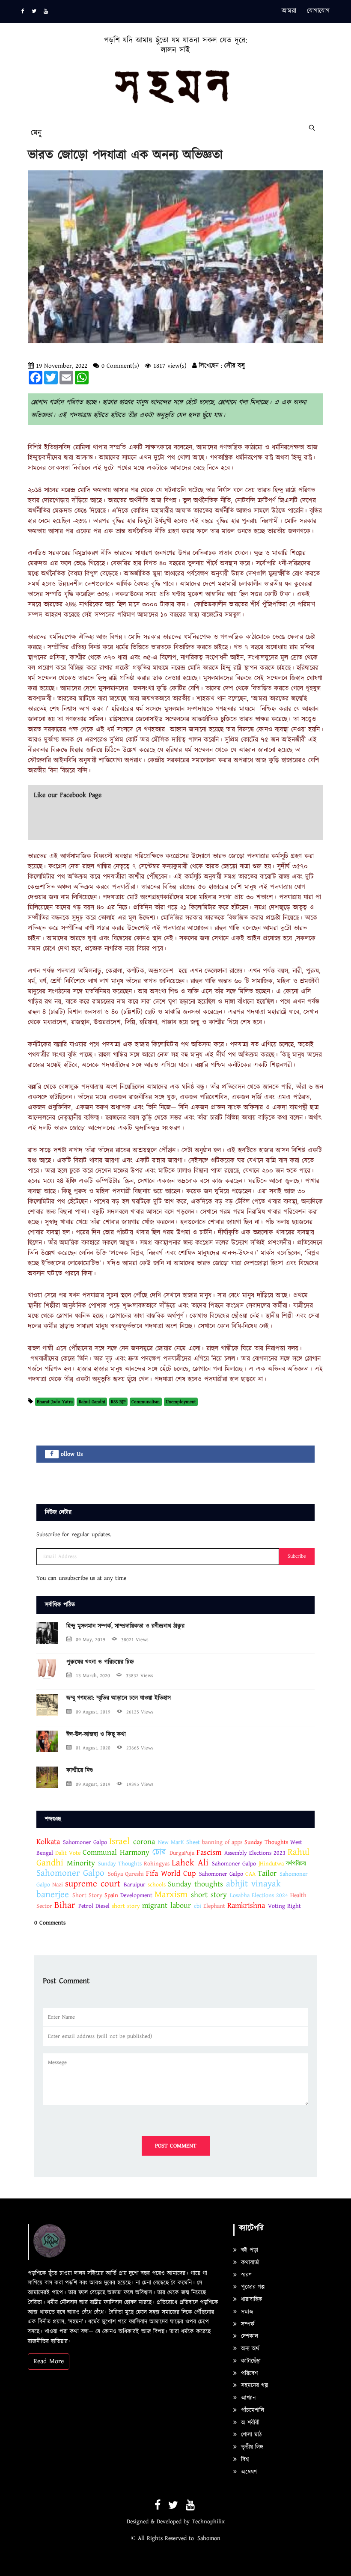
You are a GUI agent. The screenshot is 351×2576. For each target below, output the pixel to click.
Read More (49, 2361)
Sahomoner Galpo (85, 1842)
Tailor (267, 1873)
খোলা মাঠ (250, 2435)
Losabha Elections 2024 (259, 1895)
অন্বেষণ (248, 2472)
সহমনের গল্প (253, 2386)
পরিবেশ (248, 2374)
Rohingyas (157, 1864)
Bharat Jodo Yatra (55, 1402)
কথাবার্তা (249, 2263)
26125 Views (140, 1712)
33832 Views (140, 1676)
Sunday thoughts (195, 1884)
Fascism (209, 1852)
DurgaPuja (182, 1853)
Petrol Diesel (94, 1906)
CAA (250, 1874)
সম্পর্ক (247, 2324)
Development (137, 1895)
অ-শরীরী (249, 2423)
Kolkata (48, 1842)
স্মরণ (245, 2275)
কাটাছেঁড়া (250, 2361)
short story (209, 1895)
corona (146, 1842)
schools (157, 1885)
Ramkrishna (248, 1905)
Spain (111, 1895)
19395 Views (140, 1784)
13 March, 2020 (93, 1676)
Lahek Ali (190, 1863)
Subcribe (297, 1556)
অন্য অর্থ (249, 2349)
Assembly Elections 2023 (255, 1853)
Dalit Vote (68, 1853)
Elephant (214, 1906)
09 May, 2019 (91, 1640)
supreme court (93, 1884)
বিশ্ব (244, 2460)
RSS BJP (118, 1402)
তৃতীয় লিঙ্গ (251, 2447)
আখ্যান (247, 2398)
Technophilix (208, 2522)
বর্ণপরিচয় (296, 1864)
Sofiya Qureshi (126, 1874)
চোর (159, 1852)
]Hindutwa (271, 1864)
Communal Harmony (117, 1852)
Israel (119, 1841)
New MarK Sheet (179, 1842)
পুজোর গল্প (252, 2287)
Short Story (87, 1895)
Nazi (58, 1885)
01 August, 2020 (93, 1748)
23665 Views (140, 1748)
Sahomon (209, 2538)
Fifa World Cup (171, 1873)
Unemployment (181, 1402)
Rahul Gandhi (92, 1402)
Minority (81, 1863)
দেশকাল (248, 2336)
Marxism (171, 1895)
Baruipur (135, 1885)
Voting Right (284, 1906)
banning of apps (222, 1842)
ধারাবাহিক (251, 2299)
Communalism (146, 1402)
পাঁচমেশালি (251, 2410)
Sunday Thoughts (266, 1842)
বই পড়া (248, 2250)
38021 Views (135, 1640)
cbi (198, 1906)
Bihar (65, 1905)
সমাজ (246, 2312)
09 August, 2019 (93, 1712)
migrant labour (167, 1905)
